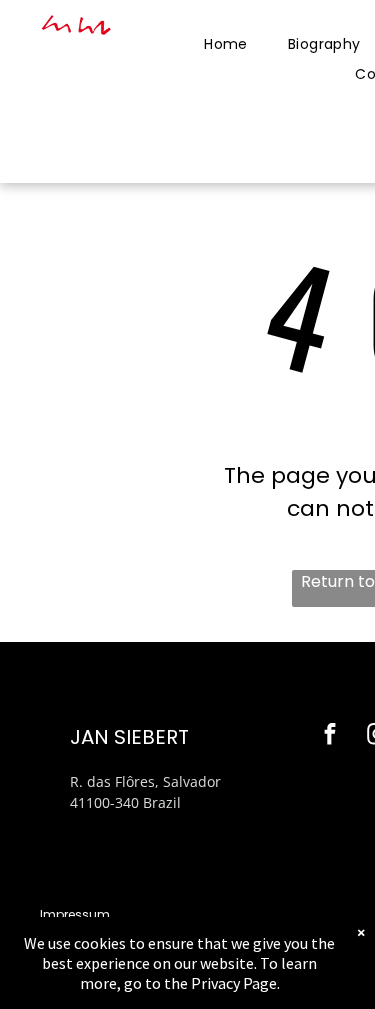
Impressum (75, 914)
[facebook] (330, 737)
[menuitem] (226, 44)
